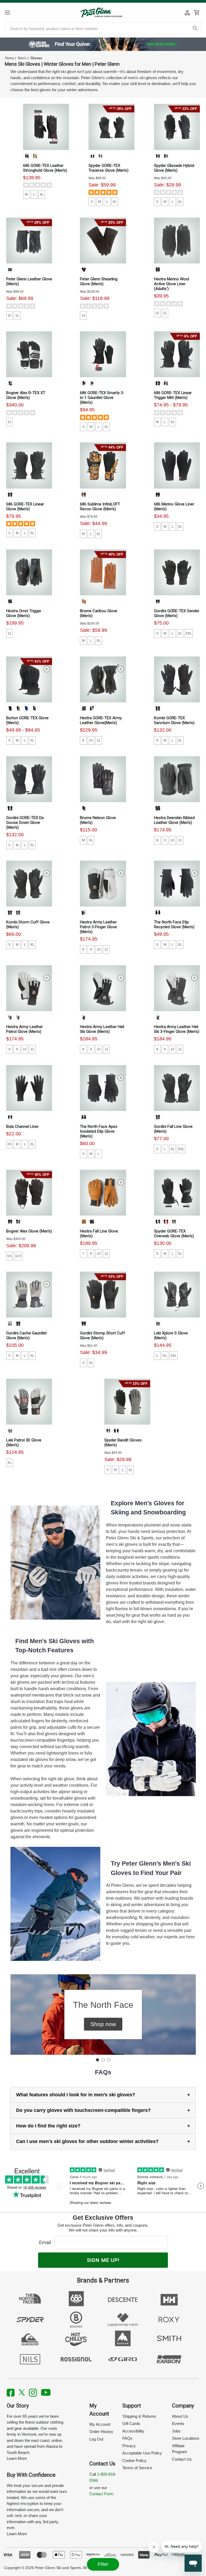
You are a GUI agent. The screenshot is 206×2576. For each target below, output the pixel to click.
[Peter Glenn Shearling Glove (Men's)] (103, 241)
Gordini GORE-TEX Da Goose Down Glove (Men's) (25, 823)
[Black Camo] (166, 383)
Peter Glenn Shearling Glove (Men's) (99, 281)
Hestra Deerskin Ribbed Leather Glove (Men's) (174, 820)
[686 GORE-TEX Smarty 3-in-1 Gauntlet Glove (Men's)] (103, 354)
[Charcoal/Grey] (158, 269)
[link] (103, 44)
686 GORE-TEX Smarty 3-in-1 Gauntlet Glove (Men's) (102, 398)
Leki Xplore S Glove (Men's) (171, 1335)
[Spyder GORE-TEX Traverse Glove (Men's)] (111, 127)
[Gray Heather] (18, 708)
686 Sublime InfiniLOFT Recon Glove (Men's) (100, 507)
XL (42, 195)
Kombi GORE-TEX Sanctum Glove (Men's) (174, 720)
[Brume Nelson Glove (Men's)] (103, 779)
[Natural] (35, 156)
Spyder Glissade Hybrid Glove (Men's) (174, 168)
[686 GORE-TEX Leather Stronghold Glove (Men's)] (46, 127)
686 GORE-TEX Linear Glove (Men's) (25, 507)
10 (9, 315)
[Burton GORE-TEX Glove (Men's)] (29, 679)
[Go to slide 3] (109, 2060)
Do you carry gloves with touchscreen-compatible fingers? (83, 2110)
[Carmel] (84, 601)
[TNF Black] (158, 912)
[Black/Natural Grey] (92, 708)
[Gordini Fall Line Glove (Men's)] (177, 1088)
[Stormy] (100, 156)
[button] (103, 2024)
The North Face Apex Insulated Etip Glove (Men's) (99, 1131)
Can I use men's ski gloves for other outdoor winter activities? (87, 2141)
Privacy (129, 2446)
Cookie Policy (134, 2461)
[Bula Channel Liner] (29, 1088)
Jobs (176, 2431)
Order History (101, 2432)
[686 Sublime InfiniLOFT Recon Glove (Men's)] (103, 465)
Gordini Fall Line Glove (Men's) (173, 1129)
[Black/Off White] (10, 383)
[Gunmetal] (18, 912)
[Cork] (84, 1221)
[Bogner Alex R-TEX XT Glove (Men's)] (29, 354)
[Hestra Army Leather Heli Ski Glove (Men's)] (103, 988)
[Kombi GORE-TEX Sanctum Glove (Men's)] (177, 679)
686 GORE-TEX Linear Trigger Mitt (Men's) (173, 395)
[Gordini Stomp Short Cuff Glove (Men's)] (103, 1295)
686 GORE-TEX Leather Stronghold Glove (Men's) (45, 168)
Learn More (17, 2458)
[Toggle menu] (12, 12)
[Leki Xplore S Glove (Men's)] (177, 1295)
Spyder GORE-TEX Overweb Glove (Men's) (174, 1234)
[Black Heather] (158, 494)
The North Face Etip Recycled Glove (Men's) (174, 924)
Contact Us (182, 2459)
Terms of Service (137, 2468)
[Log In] (187, 13)
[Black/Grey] (10, 601)
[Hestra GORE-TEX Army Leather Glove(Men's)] (103, 679)
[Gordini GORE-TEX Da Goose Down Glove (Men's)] (29, 779)
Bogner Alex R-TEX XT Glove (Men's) (26, 395)
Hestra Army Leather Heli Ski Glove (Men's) (102, 1029)
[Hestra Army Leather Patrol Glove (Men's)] (29, 988)
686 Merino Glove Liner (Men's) (174, 507)
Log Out (96, 2439)
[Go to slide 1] (97, 2060)
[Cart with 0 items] (197, 13)
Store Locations (186, 2438)
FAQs (127, 2438)
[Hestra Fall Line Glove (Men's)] (103, 1193)
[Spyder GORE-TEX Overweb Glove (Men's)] (177, 1193)
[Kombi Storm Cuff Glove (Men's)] (29, 884)
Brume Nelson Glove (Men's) (98, 820)
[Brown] (84, 269)
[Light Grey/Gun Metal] (10, 1323)
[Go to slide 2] (103, 2060)
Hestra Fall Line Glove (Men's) (99, 1234)
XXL (189, 633)
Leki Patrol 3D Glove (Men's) (24, 1443)
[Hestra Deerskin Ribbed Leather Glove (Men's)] (177, 779)
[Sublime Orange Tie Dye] (84, 494)
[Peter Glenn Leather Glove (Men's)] (29, 241)
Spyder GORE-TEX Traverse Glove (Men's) (108, 168)
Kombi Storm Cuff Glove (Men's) (28, 924)
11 (17, 315)
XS (9, 1144)
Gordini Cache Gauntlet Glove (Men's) (26, 1335)
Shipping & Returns (139, 2416)
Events (178, 2423)
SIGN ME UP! (103, 2260)
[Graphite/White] (10, 1430)
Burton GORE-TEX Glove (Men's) (27, 720)
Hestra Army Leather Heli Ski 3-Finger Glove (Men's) (177, 1029)
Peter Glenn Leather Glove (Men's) (29, 281)
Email (46, 2242)
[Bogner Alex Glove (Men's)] (29, 1193)
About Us (180, 2416)
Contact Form (101, 2494)
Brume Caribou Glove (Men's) (99, 613)
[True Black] (10, 708)
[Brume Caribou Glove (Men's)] (103, 572)
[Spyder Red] (166, 1221)
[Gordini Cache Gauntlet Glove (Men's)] (29, 1295)
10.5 (18, 1256)
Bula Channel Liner (22, 1126)
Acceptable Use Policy (142, 2453)
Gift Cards (131, 2423)
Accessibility (133, 2431)
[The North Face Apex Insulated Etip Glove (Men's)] (103, 1088)
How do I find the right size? (48, 2126)
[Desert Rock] (34, 708)
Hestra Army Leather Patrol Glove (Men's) (25, 1029)
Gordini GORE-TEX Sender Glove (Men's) (177, 613)
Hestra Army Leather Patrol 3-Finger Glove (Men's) (98, 927)
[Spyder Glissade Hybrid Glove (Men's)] (177, 127)
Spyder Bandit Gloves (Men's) (123, 1443)
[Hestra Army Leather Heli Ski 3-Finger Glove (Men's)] (177, 988)
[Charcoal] (92, 383)
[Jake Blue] (26, 708)
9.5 (10, 1256)
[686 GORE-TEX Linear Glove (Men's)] (29, 465)
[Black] (27, 156)
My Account (100, 2424)
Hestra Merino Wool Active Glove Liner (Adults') (172, 284)
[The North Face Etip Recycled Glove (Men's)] (177, 884)
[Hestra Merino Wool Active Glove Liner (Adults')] (177, 241)
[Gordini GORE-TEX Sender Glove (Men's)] (177, 572)
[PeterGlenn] (101, 12)
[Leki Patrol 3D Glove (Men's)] (29, 1402)
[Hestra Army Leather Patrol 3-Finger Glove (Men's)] (103, 884)
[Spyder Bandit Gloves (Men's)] (127, 1402)
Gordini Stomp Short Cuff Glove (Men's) (102, 1335)
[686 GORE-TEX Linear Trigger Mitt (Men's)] (177, 354)
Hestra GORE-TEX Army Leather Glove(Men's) (101, 720)
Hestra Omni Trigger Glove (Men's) (24, 613)
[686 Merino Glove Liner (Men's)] (177, 465)
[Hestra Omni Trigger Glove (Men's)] (29, 572)
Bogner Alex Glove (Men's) (29, 1231)
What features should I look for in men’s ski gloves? (76, 2095)
